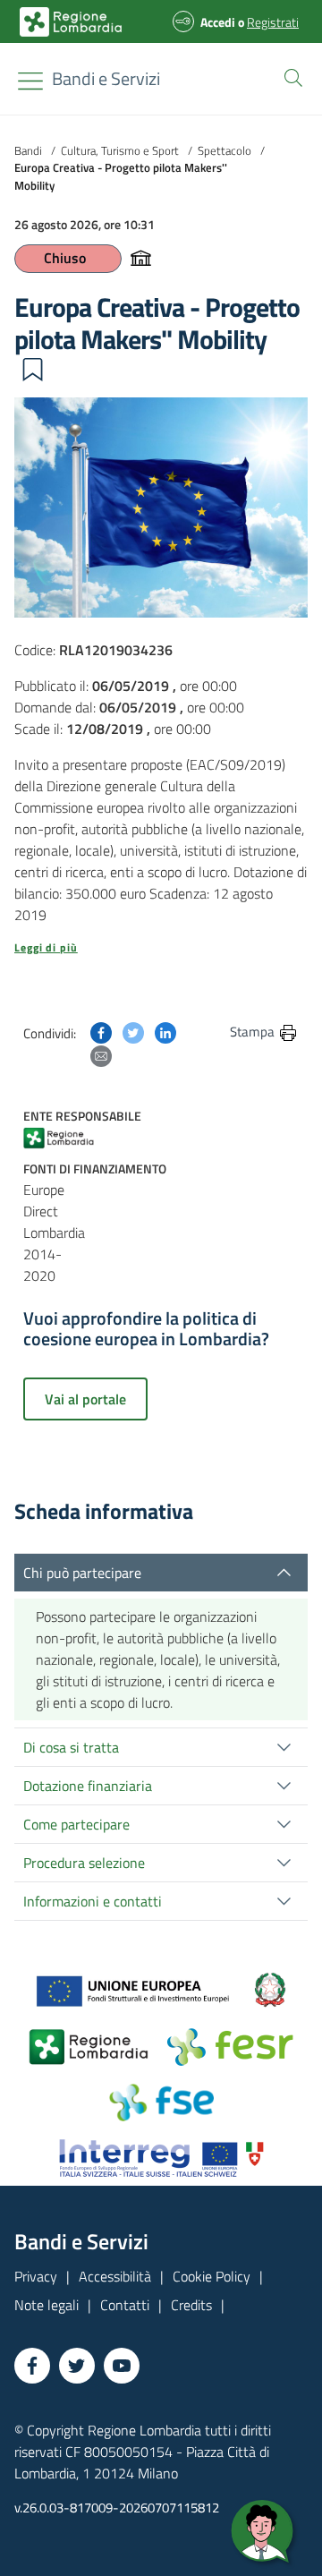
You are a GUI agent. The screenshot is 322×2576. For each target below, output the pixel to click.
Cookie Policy (212, 2276)
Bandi (28, 150)
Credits (191, 2305)
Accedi (218, 22)
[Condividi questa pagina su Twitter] (133, 1031)
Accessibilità (115, 2276)
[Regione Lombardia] (66, 1137)
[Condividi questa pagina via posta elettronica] (101, 1054)
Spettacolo (225, 150)
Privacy (36, 2276)
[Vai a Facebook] (32, 2366)
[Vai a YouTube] (122, 2366)
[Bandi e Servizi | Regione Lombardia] (71, 22)
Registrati (273, 22)
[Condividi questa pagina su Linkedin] (165, 1031)
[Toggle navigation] (30, 81)
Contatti (125, 2305)
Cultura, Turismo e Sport (120, 150)
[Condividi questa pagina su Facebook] (101, 1031)
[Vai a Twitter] (77, 2366)
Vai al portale (85, 1399)
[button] (290, 76)
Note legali (47, 2305)
